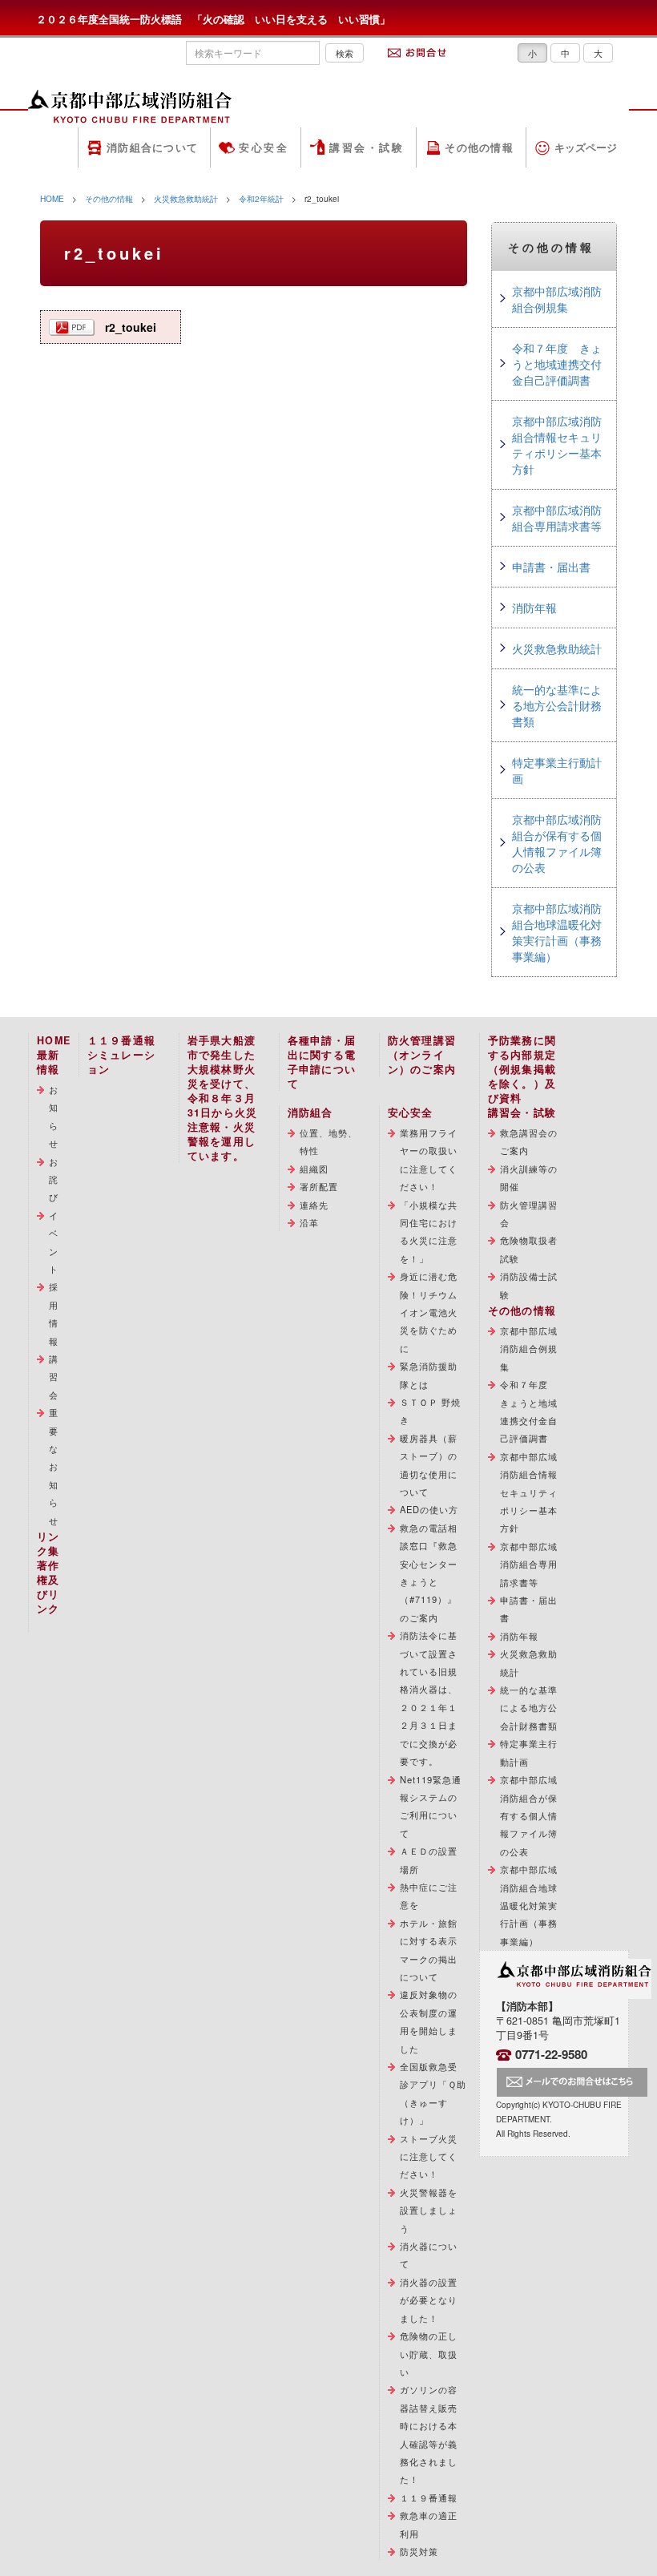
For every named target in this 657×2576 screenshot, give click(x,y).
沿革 (309, 1222)
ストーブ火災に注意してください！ (429, 2156)
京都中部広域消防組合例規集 (557, 299)
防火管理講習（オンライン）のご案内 (422, 1055)
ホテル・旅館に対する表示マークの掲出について (429, 1950)
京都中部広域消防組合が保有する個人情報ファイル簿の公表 (557, 843)
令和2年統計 (261, 198)
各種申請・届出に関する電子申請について (322, 1062)
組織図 (314, 1169)
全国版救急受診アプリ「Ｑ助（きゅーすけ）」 (433, 2093)
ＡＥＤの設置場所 (429, 1859)
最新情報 (48, 1062)
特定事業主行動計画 (557, 770)
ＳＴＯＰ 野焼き (431, 1411)
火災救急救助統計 (186, 198)
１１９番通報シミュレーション (122, 1055)
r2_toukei (131, 327)
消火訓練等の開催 (529, 1177)
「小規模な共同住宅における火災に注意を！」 (429, 1231)
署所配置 (319, 1186)
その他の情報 (479, 147)
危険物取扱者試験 (529, 1249)
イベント (54, 1242)
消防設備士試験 (529, 1285)
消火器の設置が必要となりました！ (429, 2300)
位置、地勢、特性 (329, 1141)
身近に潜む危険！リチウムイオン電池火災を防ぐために (429, 1312)
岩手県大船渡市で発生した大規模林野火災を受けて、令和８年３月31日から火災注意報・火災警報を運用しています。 (223, 1098)
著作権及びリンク (48, 1587)
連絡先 (314, 1205)
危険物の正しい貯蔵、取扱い (429, 2354)
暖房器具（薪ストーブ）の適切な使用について (429, 1465)
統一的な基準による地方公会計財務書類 (557, 705)
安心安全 (264, 147)
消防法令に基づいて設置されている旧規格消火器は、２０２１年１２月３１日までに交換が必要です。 (429, 1698)
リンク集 (48, 1544)
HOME (52, 198)
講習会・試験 (367, 147)
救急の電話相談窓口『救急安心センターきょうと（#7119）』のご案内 (429, 1573)
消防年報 (534, 608)
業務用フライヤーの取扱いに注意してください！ (429, 1159)
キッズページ (586, 147)
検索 (345, 53)
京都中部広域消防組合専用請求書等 (557, 518)
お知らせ (54, 1116)
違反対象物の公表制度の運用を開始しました (429, 2021)
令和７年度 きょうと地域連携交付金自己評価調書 (557, 364)
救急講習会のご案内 (529, 1141)
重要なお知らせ (54, 1466)
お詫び (54, 1179)
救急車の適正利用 (429, 2524)
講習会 (54, 1377)
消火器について (429, 2255)
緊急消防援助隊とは (429, 1375)
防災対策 (419, 2551)
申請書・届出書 (551, 567)
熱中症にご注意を (429, 1896)
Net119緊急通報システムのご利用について (431, 1806)
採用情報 (54, 1313)
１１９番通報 (429, 2497)
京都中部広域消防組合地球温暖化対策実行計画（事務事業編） (557, 932)
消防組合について (152, 147)
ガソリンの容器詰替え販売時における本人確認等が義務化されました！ (429, 2434)
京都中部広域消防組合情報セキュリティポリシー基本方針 (557, 445)
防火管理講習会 (529, 1213)
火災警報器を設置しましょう (429, 2210)
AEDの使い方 (429, 1509)
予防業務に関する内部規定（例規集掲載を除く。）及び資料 (522, 1069)
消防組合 (310, 1112)
